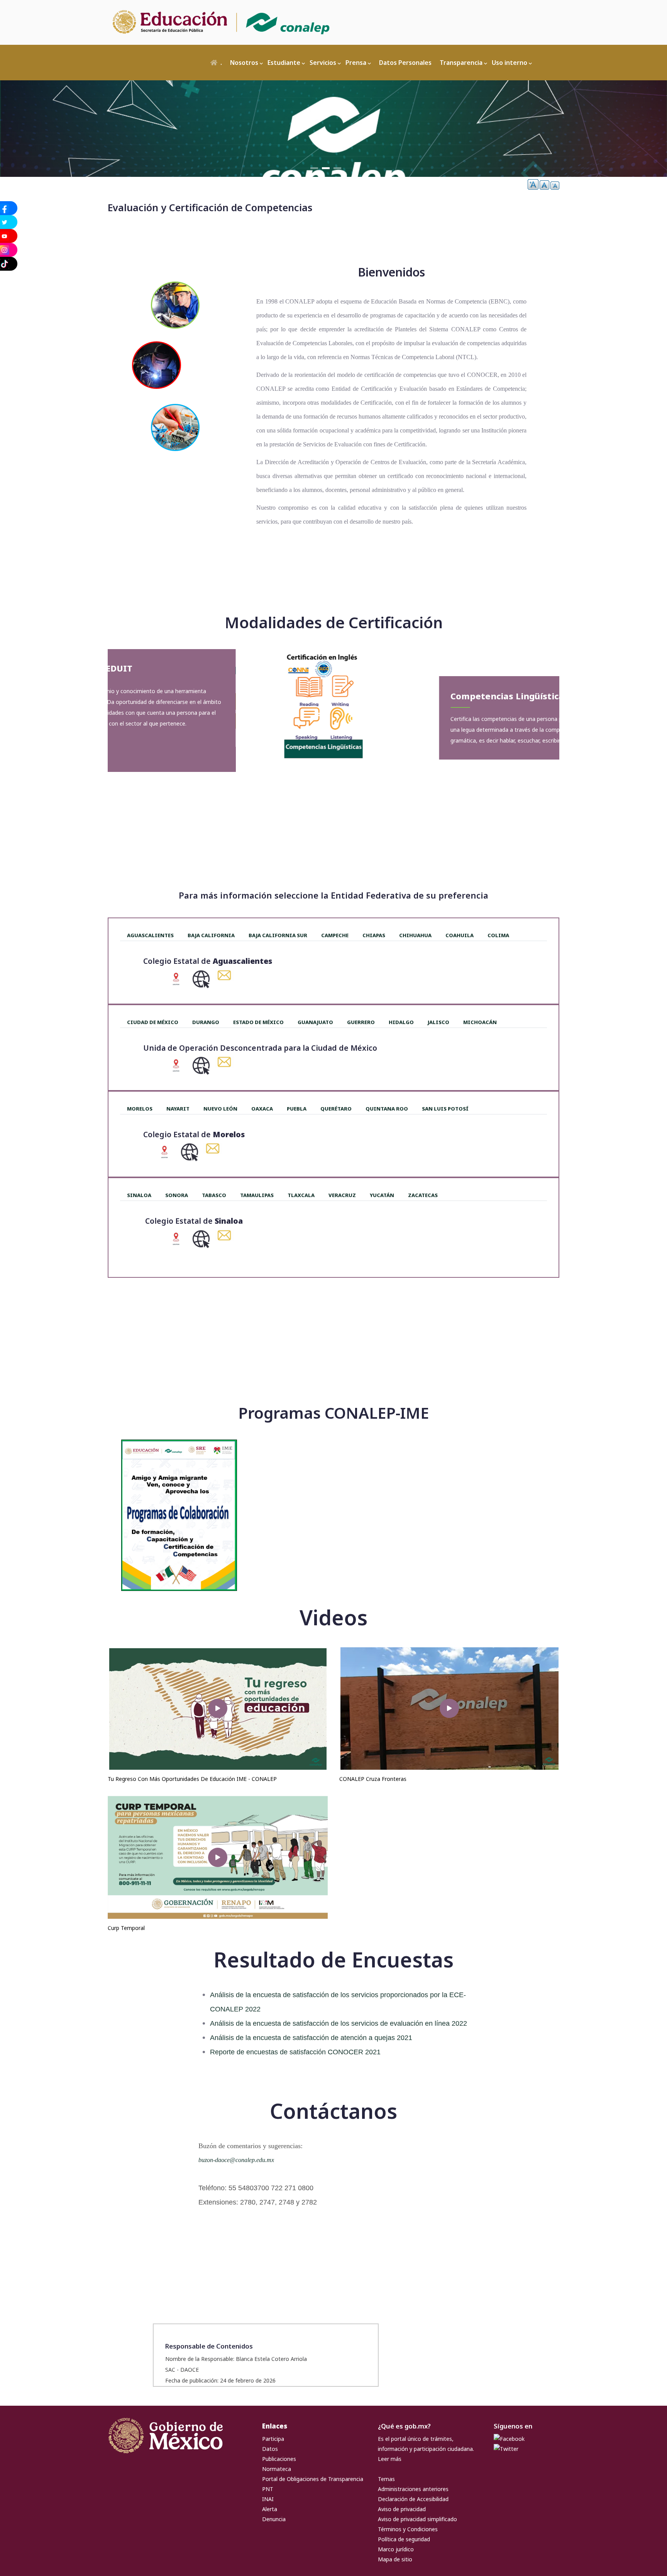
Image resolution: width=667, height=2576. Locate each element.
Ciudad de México (153, 1022)
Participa (273, 2439)
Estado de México (258, 1022)
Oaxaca (262, 1109)
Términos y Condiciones (408, 2529)
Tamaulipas (257, 1195)
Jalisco (438, 1022)
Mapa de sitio (395, 2559)
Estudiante (284, 63)
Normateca (277, 2469)
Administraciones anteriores (413, 2489)
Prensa (356, 63)
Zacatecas (423, 1195)
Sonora (177, 1195)
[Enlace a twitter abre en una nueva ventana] (506, 2449)
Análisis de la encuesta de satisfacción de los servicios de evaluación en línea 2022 (339, 2023)
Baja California (211, 935)
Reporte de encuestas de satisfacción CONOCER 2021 (295, 2052)
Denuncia (274, 2519)
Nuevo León (220, 1109)
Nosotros (244, 63)
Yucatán (382, 1195)
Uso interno (510, 63)
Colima (498, 935)
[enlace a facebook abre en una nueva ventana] (509, 2439)
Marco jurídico (396, 2549)
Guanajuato (315, 1022)
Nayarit (178, 1109)
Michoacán (480, 1022)
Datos (270, 2449)
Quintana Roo (387, 1109)
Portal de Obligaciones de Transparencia (313, 2479)
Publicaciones (279, 2459)
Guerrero (361, 1022)
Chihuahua (415, 935)
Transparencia (461, 63)
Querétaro (336, 1109)
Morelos (140, 1109)
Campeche (335, 935)
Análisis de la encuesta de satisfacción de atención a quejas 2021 (311, 2038)
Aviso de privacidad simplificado (417, 2519)
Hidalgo (401, 1022)
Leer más (390, 2459)
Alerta (270, 2509)
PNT (268, 2489)
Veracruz (342, 1195)
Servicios (323, 63)
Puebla (297, 1109)
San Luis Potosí (445, 1109)
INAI (268, 2499)
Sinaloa (139, 1195)
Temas (386, 2479)
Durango (206, 1022)
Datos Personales (405, 63)
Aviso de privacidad (402, 2509)
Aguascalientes (150, 935)
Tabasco (214, 1195)
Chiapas (374, 935)
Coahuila (460, 935)
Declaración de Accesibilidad (413, 2499)
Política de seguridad (404, 2539)
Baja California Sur (278, 935)
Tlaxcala (301, 1195)
